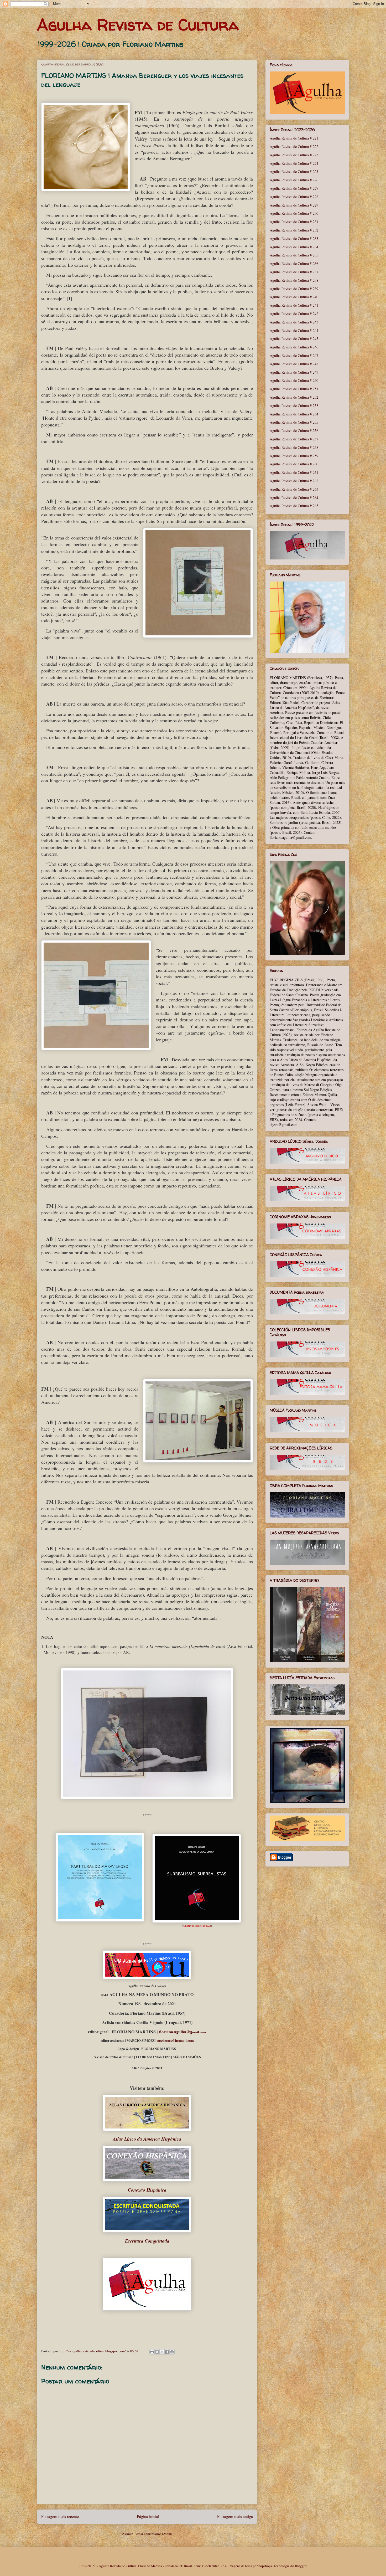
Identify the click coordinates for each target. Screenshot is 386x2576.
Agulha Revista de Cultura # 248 (294, 364)
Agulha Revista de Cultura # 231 (294, 222)
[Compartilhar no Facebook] (167, 2352)
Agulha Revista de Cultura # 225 (294, 171)
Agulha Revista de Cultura (138, 25)
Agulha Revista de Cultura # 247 (294, 355)
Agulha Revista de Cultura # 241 (294, 305)
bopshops (265, 2566)
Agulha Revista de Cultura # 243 (294, 322)
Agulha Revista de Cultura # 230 (294, 213)
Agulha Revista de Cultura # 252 (294, 397)
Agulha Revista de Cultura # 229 (294, 205)
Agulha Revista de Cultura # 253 (294, 406)
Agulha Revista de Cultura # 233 (294, 238)
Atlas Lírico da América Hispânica (147, 2139)
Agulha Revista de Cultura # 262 (294, 481)
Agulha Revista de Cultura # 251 (294, 389)
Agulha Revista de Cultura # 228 (294, 197)
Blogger (301, 2566)
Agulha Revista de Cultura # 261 (294, 472)
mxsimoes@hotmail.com (176, 2040)
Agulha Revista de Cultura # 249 (294, 372)
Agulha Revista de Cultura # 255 (294, 422)
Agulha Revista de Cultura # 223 (294, 155)
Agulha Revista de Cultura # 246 (294, 347)
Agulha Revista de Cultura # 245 (294, 339)
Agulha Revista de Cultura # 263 (294, 489)
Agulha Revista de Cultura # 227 (294, 188)
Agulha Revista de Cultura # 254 (294, 414)
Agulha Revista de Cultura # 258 (294, 447)
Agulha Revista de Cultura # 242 (294, 314)
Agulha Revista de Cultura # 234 (294, 247)
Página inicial (148, 2516)
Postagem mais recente (60, 2516)
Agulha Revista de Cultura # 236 (294, 263)
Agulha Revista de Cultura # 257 (294, 439)
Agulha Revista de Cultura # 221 (294, 138)
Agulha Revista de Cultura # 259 (294, 456)
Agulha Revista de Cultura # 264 (294, 498)
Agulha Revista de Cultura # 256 (294, 431)
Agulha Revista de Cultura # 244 (294, 330)
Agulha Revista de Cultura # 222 (294, 146)
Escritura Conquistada (147, 2241)
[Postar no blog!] (157, 2352)
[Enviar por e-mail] (152, 2352)
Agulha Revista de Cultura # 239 (294, 289)
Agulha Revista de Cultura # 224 (294, 163)
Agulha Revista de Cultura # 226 (294, 180)
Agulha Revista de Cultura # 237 (294, 272)
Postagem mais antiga (235, 2516)
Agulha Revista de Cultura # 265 (294, 506)
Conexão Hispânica (147, 2190)
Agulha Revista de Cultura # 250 (294, 380)
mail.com (183, 2032)
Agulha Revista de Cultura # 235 (294, 255)
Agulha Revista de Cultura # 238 (294, 280)
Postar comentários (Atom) (153, 2534)
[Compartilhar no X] (162, 2352)
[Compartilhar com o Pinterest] (172, 2352)
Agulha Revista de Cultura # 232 (294, 230)
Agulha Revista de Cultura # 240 (294, 297)
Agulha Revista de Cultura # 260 (294, 464)
